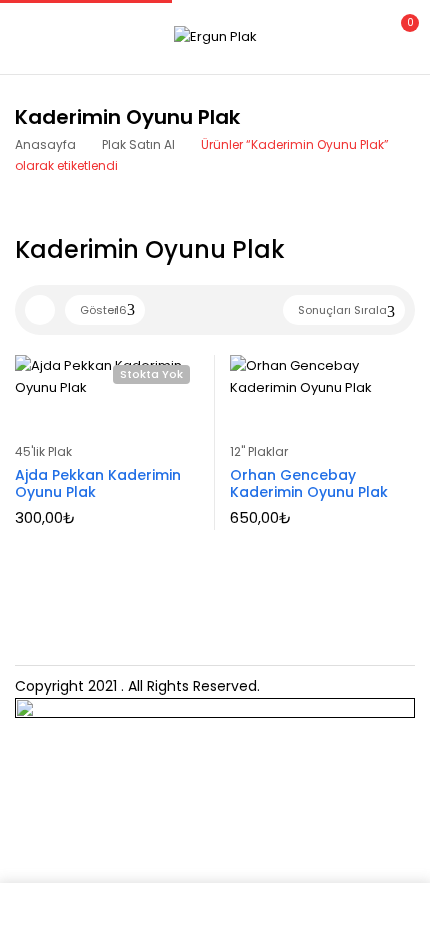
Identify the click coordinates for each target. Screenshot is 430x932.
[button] (398, 34)
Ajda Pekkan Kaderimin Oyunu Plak (98, 483)
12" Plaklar (259, 451)
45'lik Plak (43, 451)
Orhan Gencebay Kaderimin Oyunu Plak (309, 483)
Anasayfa (45, 144)
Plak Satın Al (138, 144)
